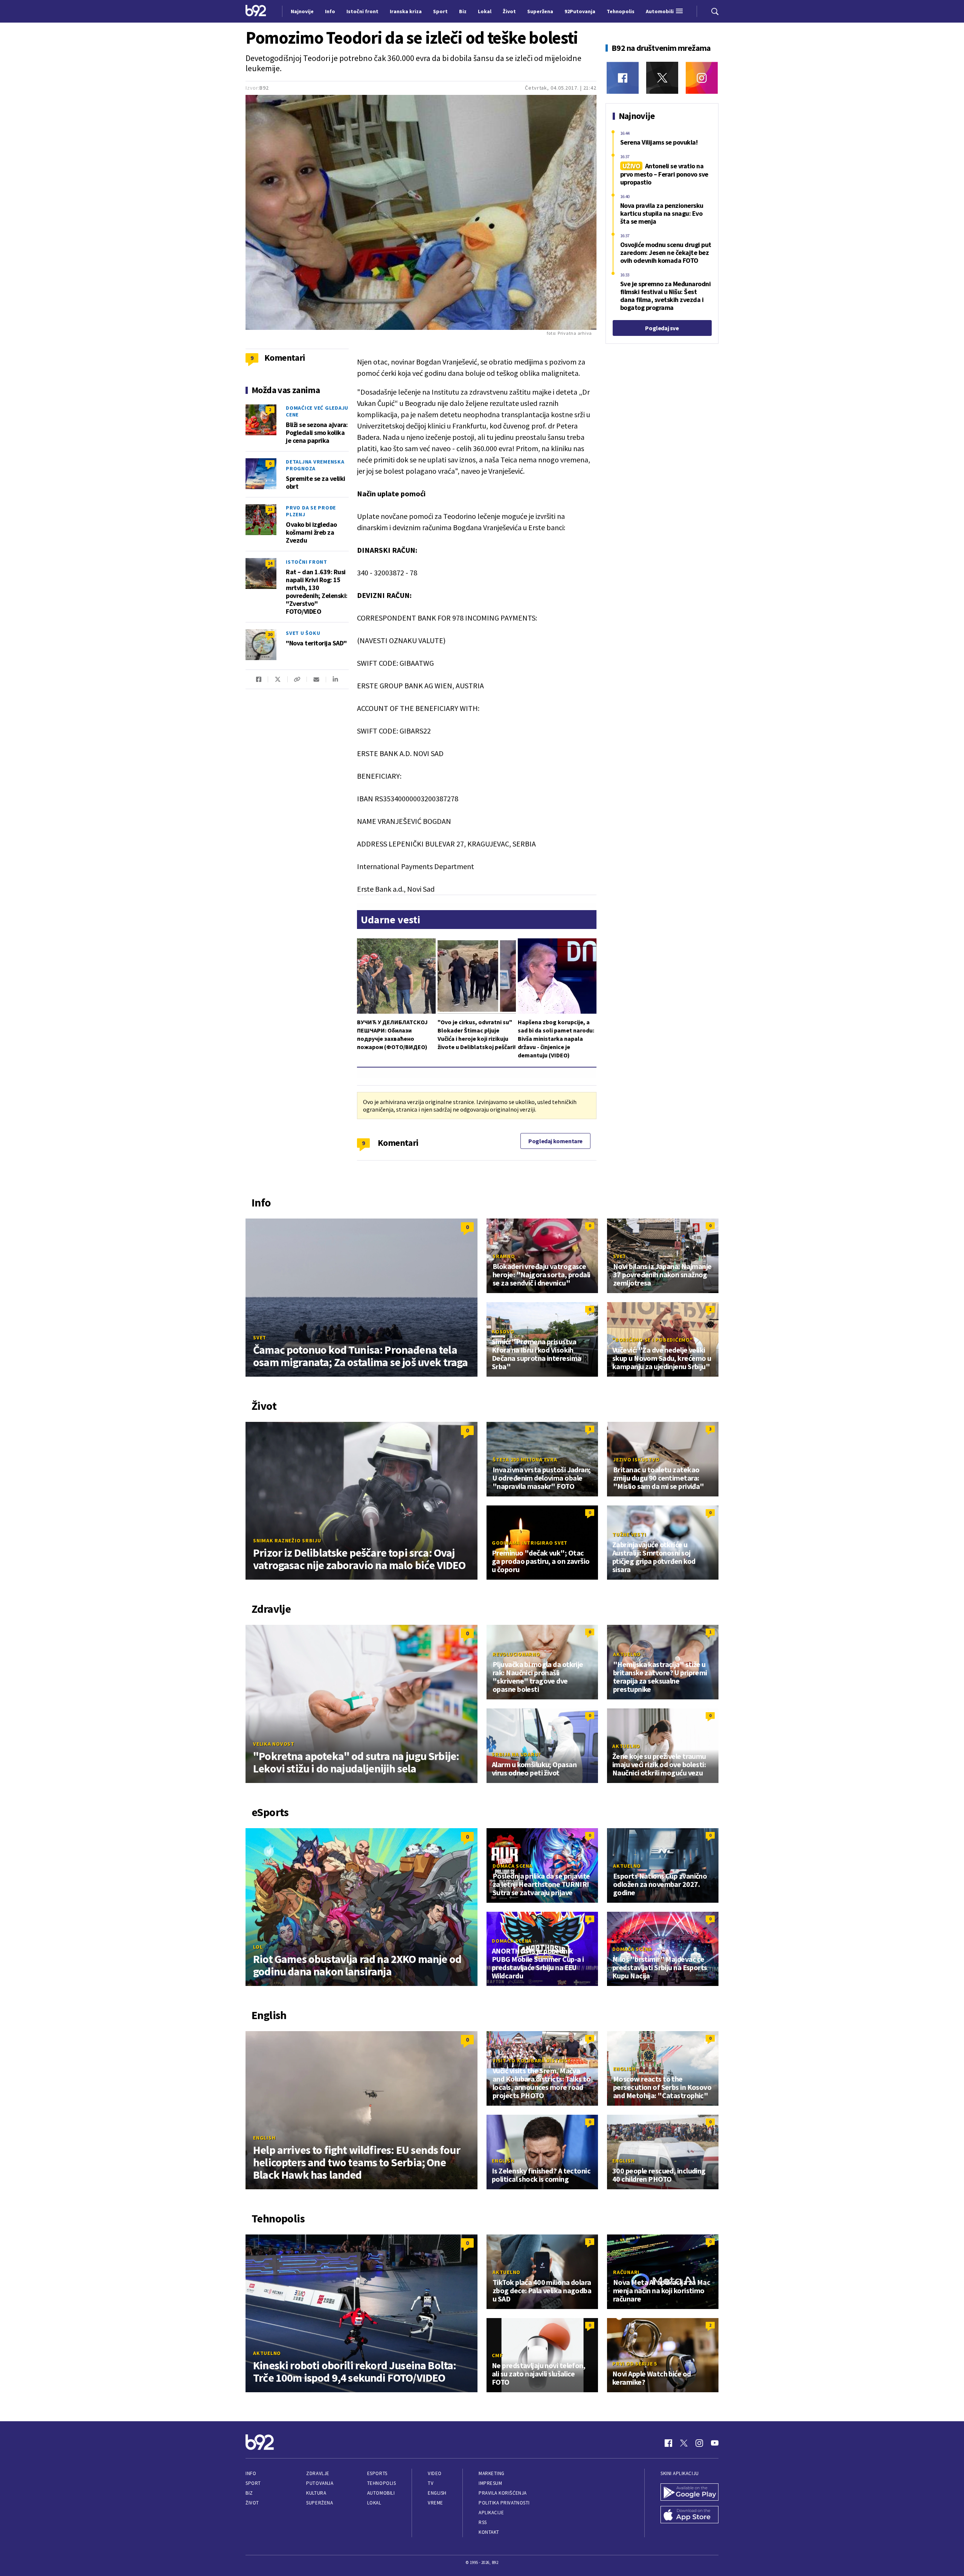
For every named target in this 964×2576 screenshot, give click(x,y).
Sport (253, 2483)
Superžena (320, 2503)
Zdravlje (318, 2473)
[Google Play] (689, 2493)
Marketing (492, 2473)
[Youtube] (715, 2443)
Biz (249, 2493)
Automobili (381, 2493)
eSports (377, 2473)
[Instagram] (702, 78)
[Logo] (256, 11)
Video (435, 2473)
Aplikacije (491, 2513)
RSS (483, 2522)
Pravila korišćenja (503, 2493)
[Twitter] (662, 78)
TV (431, 2483)
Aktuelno (627, 1654)
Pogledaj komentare (555, 1141)
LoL (258, 1947)
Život (252, 2503)
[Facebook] (623, 78)
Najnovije (302, 11)
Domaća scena (513, 1866)
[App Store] (689, 2515)
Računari (626, 2272)
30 (270, 634)
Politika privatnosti (504, 2503)
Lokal (374, 2503)
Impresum (490, 2483)
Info (251, 2473)
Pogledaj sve (662, 328)
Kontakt (489, 2532)
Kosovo (503, 1331)
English (264, 2138)
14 (270, 563)
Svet (260, 1338)
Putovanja (320, 2483)
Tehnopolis (381, 2483)
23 (270, 509)
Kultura (316, 2493)
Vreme (435, 2503)
